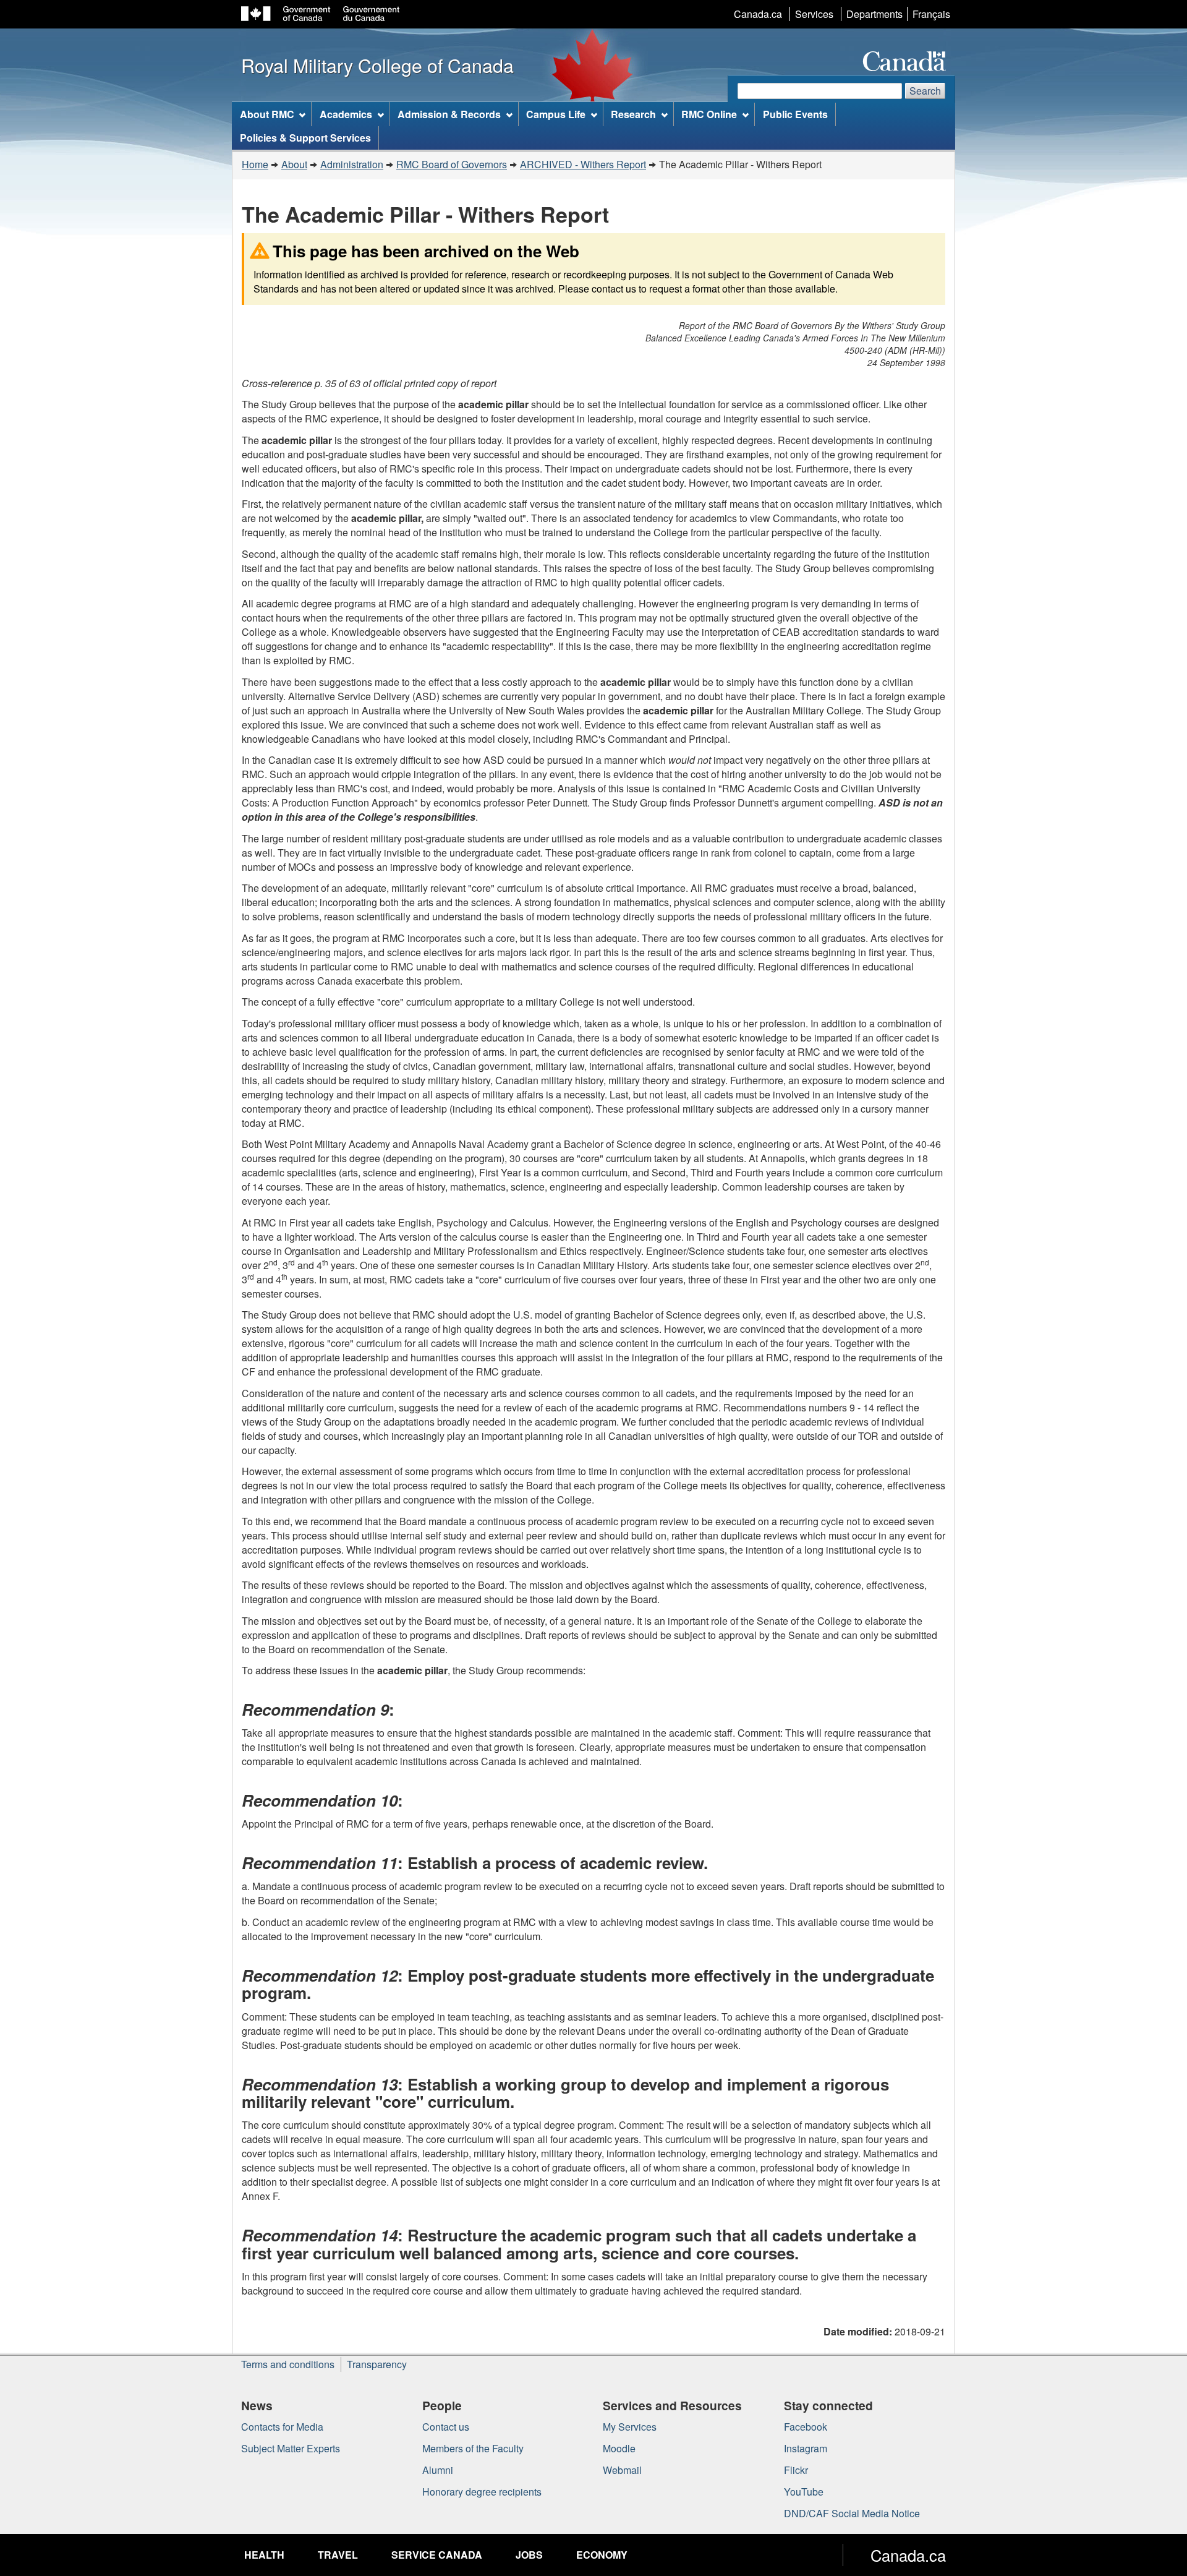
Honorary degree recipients (482, 2492)
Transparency (377, 2364)
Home (255, 164)
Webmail (622, 2470)
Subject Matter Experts (291, 2448)
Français (931, 14)
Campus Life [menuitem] (556, 114)
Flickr (796, 2470)
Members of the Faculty (473, 2448)
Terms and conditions (288, 2364)
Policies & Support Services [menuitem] (305, 138)
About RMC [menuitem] (267, 114)
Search (925, 91)
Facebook (806, 2427)
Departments (874, 14)
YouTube (804, 2492)
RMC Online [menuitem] (709, 114)
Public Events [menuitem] (795, 114)
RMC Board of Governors (452, 164)
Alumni (438, 2470)
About (294, 164)
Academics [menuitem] (346, 114)
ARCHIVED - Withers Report (583, 164)
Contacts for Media (282, 2427)
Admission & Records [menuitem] (449, 114)
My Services (630, 2427)
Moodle (619, 2448)
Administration (352, 164)
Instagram (806, 2448)
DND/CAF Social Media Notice (852, 2513)
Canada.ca (758, 14)
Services (814, 14)
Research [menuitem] (633, 114)
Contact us (446, 2427)
